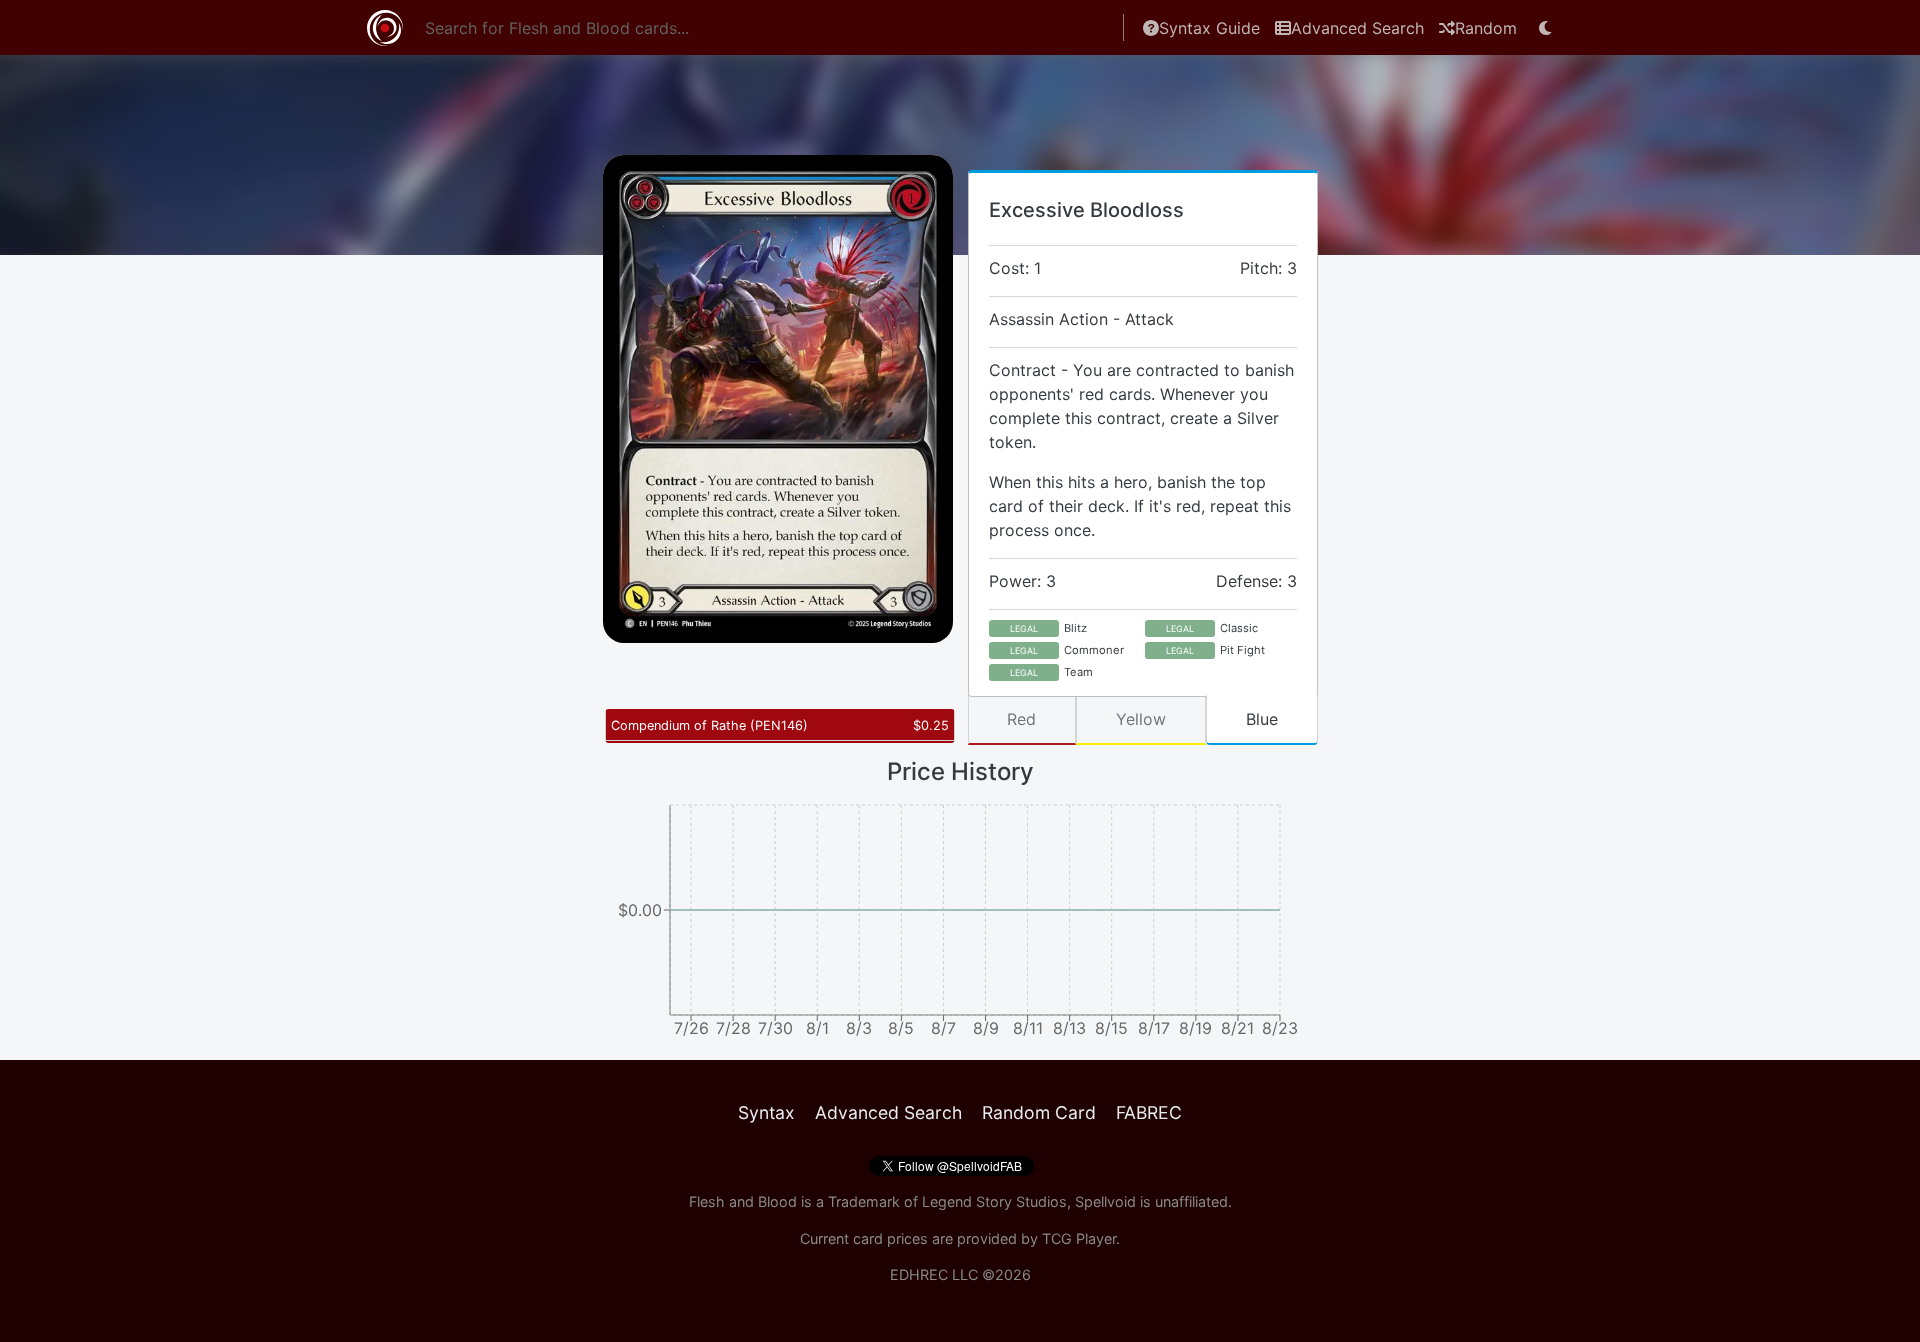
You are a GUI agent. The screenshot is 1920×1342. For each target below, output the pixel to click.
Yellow (1141, 719)
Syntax (766, 1112)
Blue (1262, 719)
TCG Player (1079, 1238)
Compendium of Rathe (709, 725)
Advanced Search (1357, 28)
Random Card (1039, 1112)
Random (1486, 28)
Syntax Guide (1209, 28)
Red (1021, 719)
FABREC (1149, 1112)
